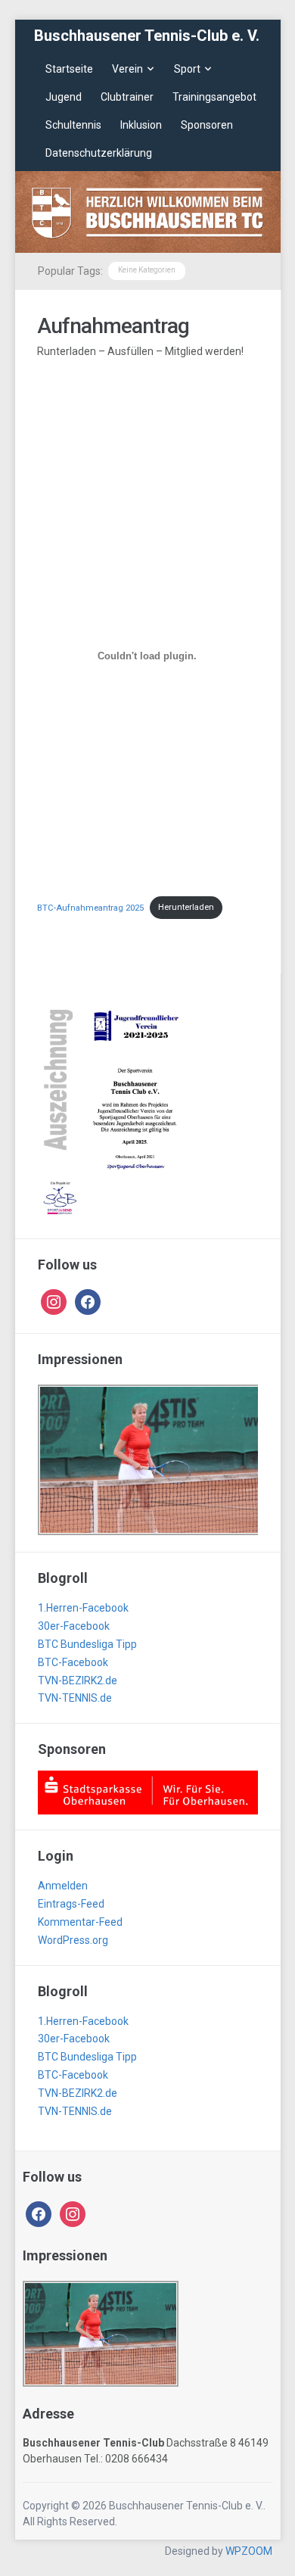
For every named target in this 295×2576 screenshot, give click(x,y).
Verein (127, 69)
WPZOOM (249, 2551)
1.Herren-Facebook (83, 1608)
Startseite (69, 69)
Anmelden (63, 1886)
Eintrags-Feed (71, 1904)
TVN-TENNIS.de (75, 1698)
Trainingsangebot (214, 97)
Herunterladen (186, 907)
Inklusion (141, 125)
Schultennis (73, 125)
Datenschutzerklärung (99, 153)
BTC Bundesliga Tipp (87, 1644)
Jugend (64, 97)
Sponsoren (207, 125)
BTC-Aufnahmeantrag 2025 (90, 907)
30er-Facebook (74, 1626)
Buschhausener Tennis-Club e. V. (147, 36)
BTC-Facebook (73, 1662)
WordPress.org (73, 1940)
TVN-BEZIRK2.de (78, 1680)
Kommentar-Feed (80, 1922)
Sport (187, 69)
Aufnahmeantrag (113, 326)
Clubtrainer (127, 97)
